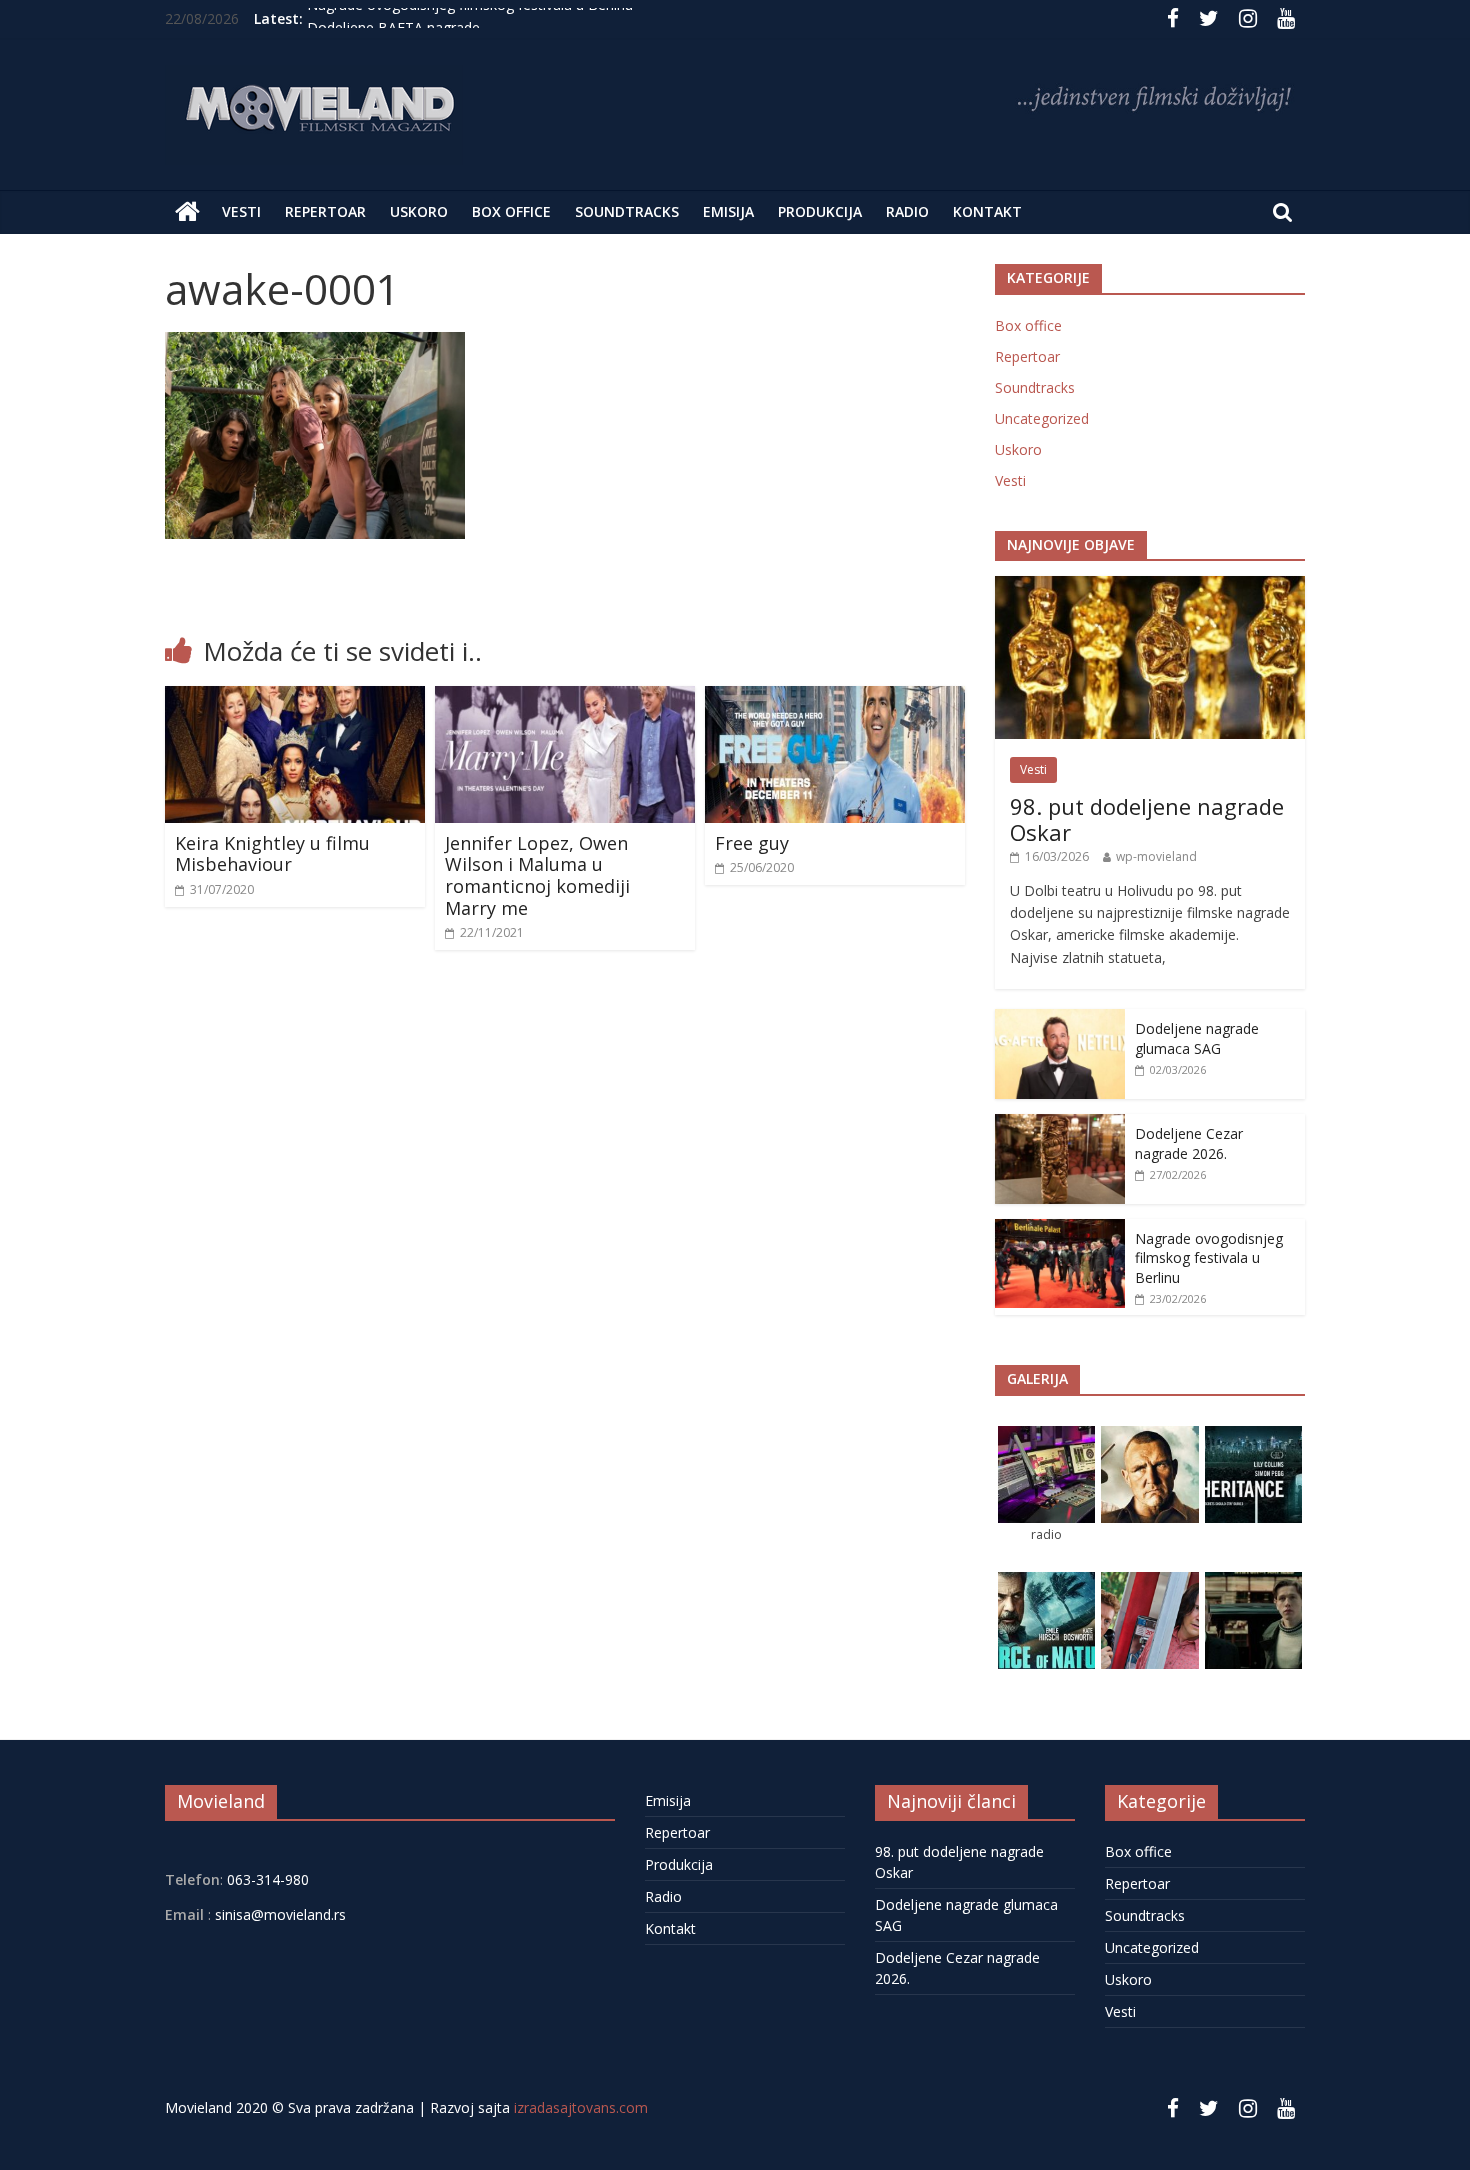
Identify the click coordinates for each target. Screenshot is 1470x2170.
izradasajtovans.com (581, 2107)
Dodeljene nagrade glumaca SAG (1197, 1038)
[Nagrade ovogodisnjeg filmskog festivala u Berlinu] (1060, 1229)
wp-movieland (1156, 856)
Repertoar (325, 211)
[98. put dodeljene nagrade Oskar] (1150, 586)
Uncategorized (1042, 418)
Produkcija (820, 211)
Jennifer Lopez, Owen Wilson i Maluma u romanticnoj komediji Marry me (537, 875)
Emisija (728, 211)
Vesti (241, 211)
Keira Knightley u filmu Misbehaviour (272, 854)
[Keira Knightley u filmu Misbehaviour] (295, 698)
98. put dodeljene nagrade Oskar (1147, 819)
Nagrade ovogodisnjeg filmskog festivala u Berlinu (470, 18)
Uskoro (419, 211)
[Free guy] (835, 698)
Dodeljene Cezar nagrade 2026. (1189, 1143)
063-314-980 (266, 1879)
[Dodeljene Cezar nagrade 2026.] (1060, 1124)
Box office (511, 211)
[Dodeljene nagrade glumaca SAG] (1060, 1019)
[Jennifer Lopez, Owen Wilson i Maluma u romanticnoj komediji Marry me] (565, 698)
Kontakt (987, 211)
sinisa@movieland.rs (280, 1914)
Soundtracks (627, 211)
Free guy (752, 843)
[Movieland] (187, 212)
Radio (907, 211)
